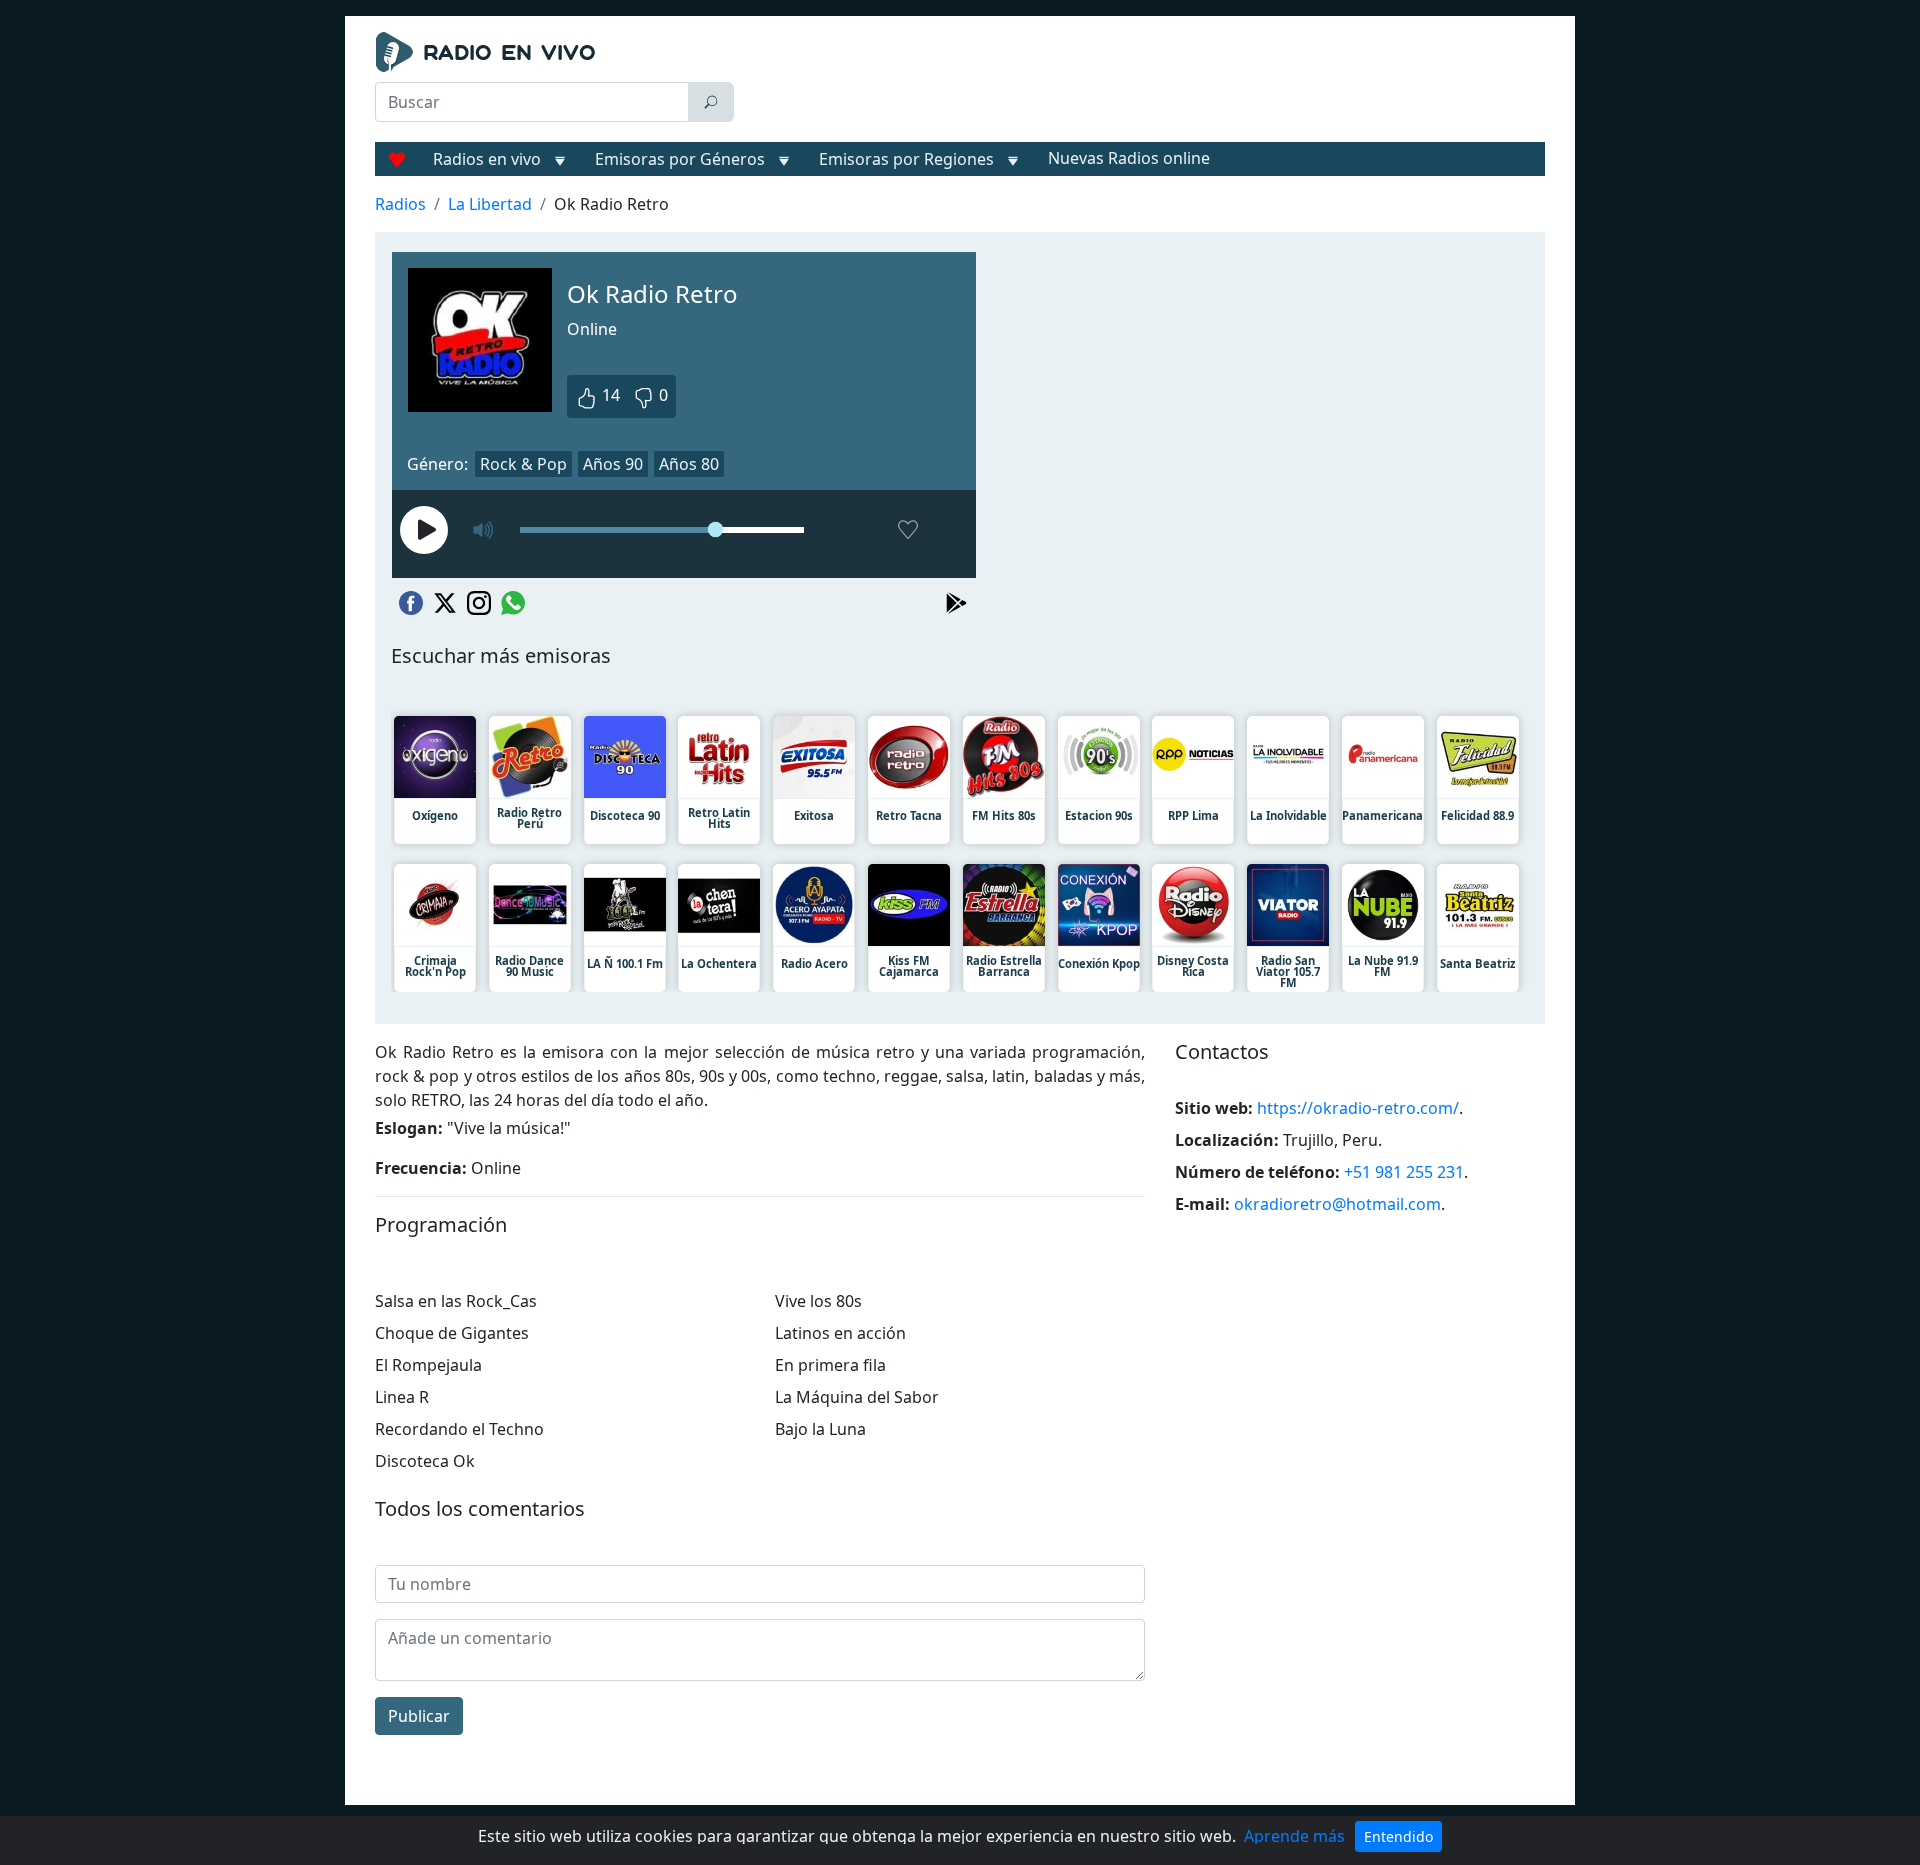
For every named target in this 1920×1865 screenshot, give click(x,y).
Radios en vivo (487, 159)
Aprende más (1294, 1836)
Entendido (1398, 1836)
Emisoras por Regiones (906, 159)
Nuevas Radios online (1129, 158)
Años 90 (613, 464)
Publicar (419, 1716)
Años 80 (689, 464)
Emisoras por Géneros (680, 159)
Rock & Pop (523, 464)
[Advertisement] (1144, 82)
